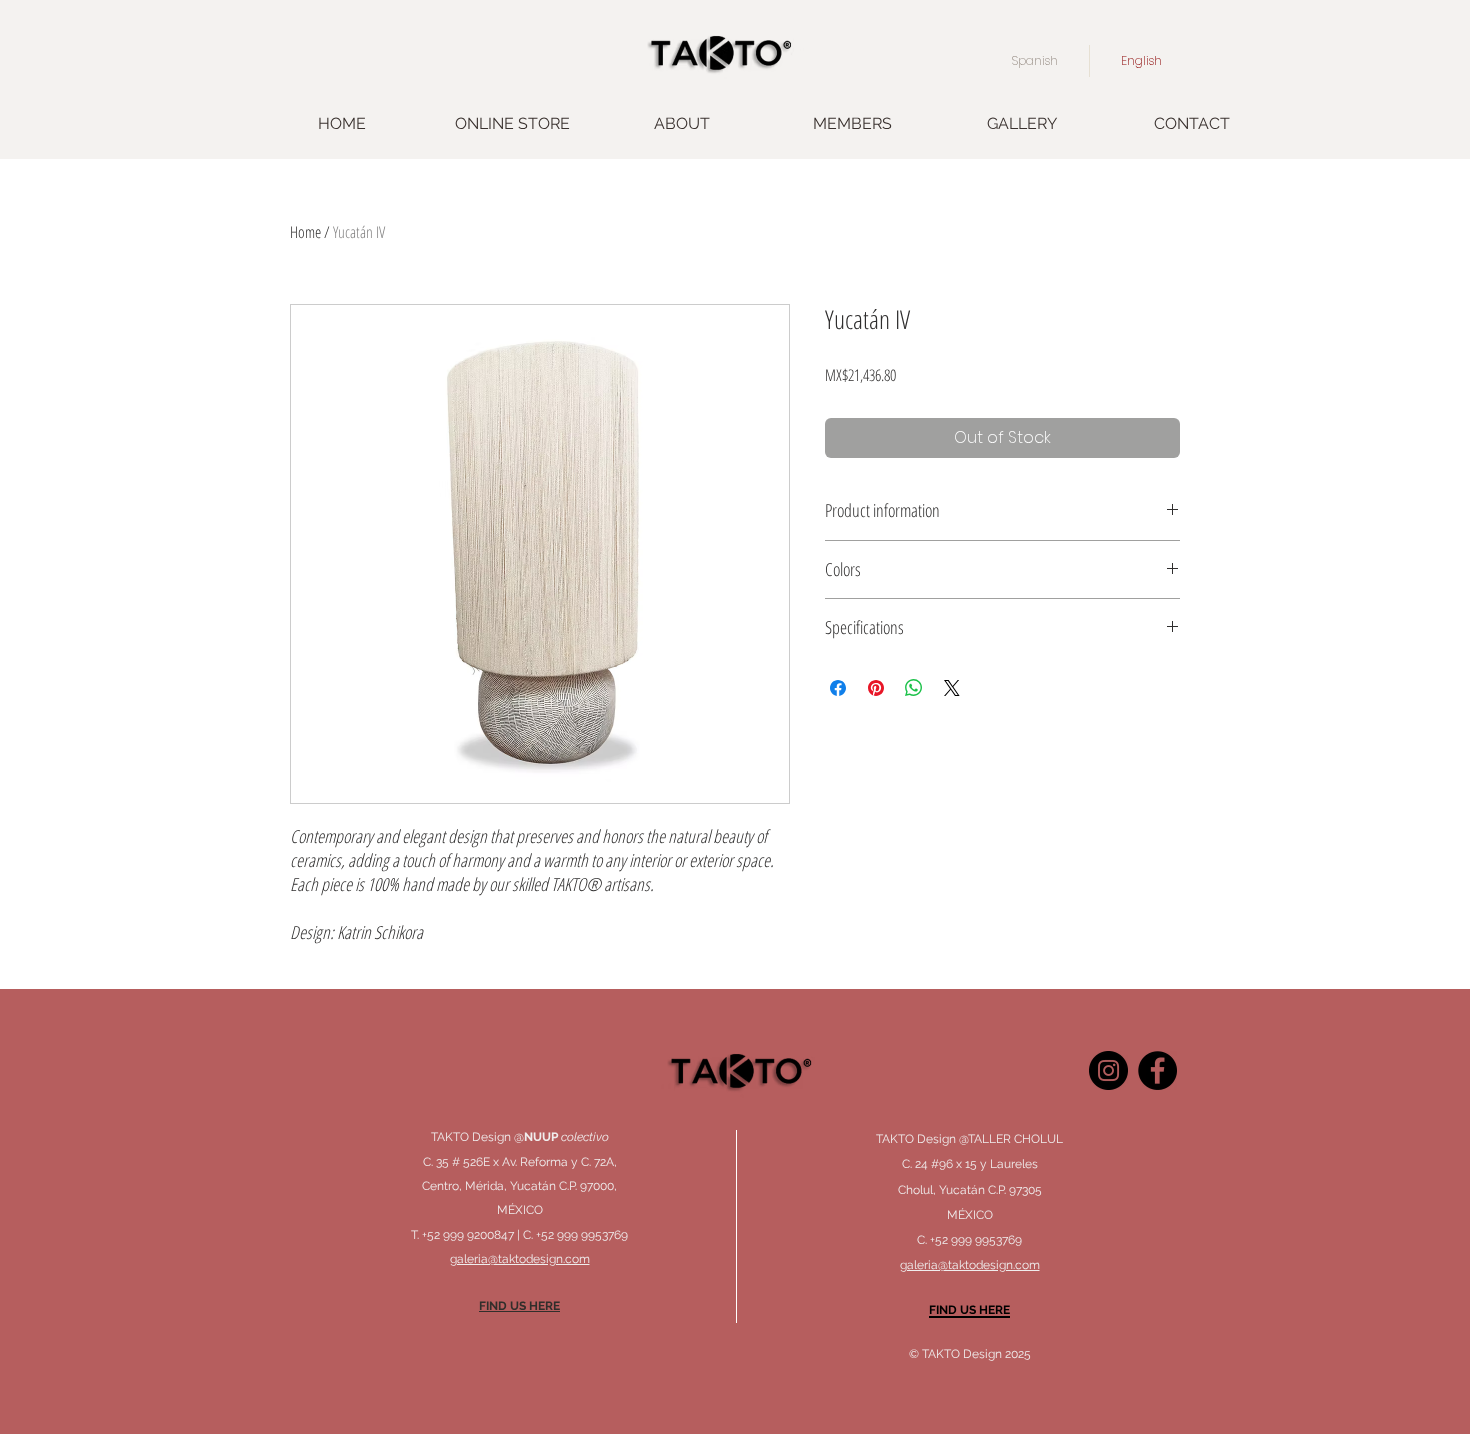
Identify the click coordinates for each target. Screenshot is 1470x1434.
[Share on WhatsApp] (914, 688)
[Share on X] (952, 688)
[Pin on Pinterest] (876, 688)
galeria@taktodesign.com (970, 1265)
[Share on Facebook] (838, 688)
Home (305, 232)
